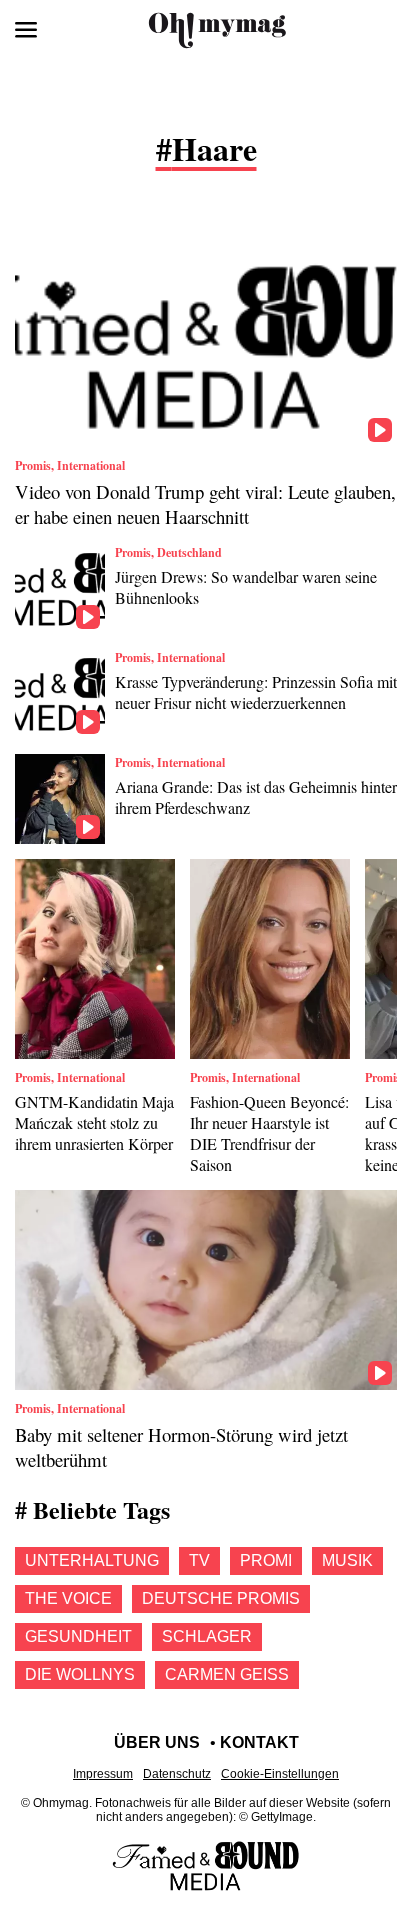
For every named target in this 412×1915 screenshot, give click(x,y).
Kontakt (259, 1742)
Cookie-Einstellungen (280, 1774)
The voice (68, 1598)
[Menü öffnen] (26, 30)
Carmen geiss (227, 1674)
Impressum (103, 1774)
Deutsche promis (221, 1598)
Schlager (207, 1636)
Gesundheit (78, 1636)
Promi (266, 1560)
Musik (347, 1560)
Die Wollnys (80, 1674)
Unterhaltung (92, 1560)
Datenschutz (177, 1774)
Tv (199, 1560)
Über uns (157, 1742)
